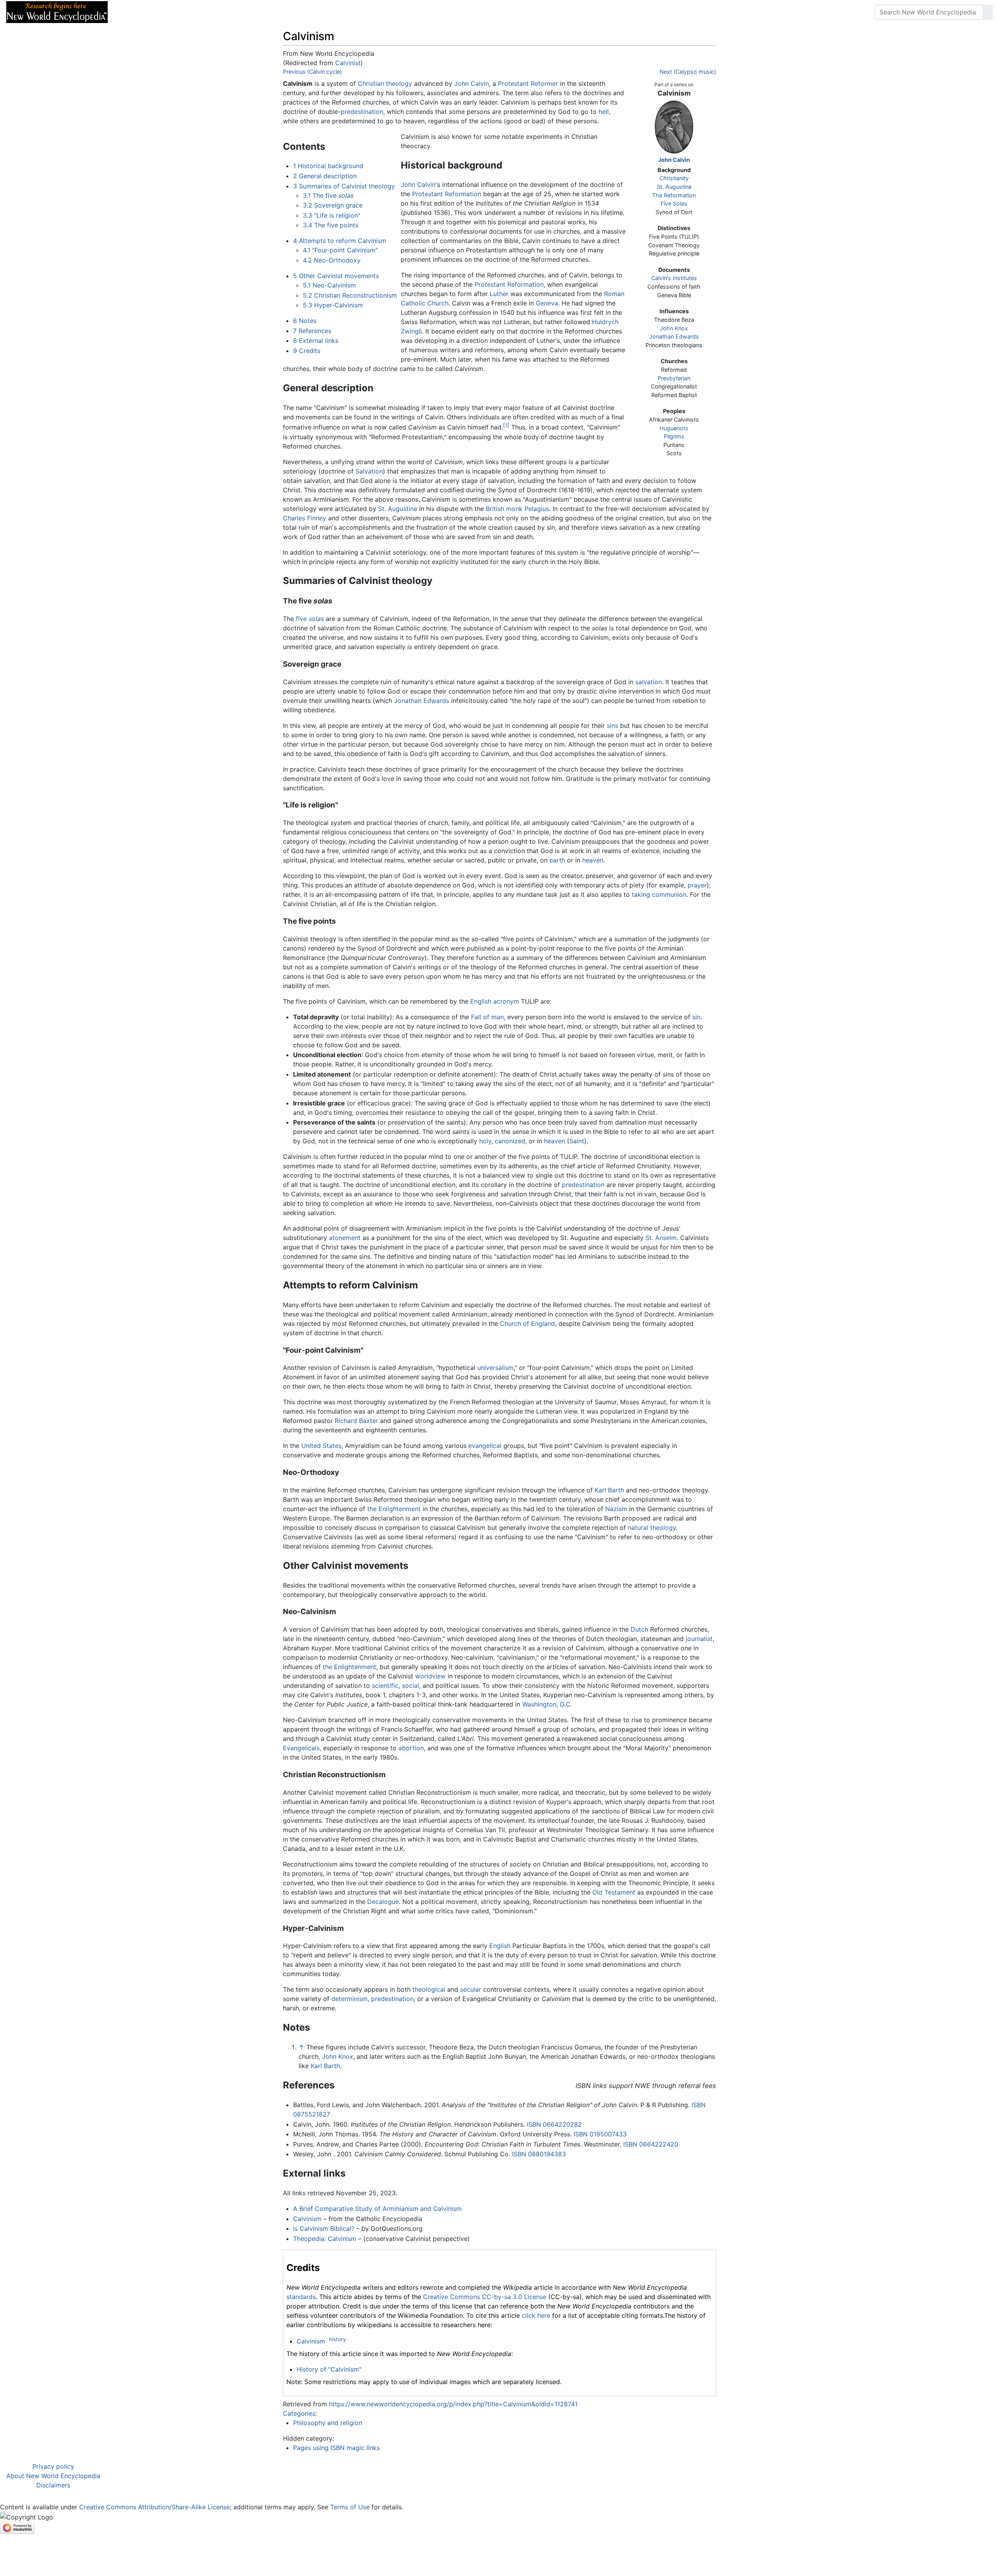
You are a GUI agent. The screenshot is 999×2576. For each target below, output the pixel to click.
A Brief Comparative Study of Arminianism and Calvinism (377, 2209)
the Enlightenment (394, 1509)
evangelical (485, 1446)
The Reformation (674, 195)
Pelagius (537, 509)
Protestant (428, 194)
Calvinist (348, 63)
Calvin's (674, 278)
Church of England (527, 1323)
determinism (349, 1999)
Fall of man (487, 1017)
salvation (649, 682)
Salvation (369, 471)
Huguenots (674, 428)
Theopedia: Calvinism (325, 2239)
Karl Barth (609, 1490)
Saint (577, 1141)
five (310, 619)
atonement (345, 1238)
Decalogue (383, 1902)
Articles (132, 12)
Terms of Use (350, 2507)
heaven (593, 860)
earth (557, 860)
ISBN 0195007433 (600, 2134)
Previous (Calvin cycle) (312, 72)
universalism (495, 1368)
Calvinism (307, 2219)
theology (399, 83)
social (411, 1685)
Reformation (463, 194)
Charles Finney (305, 518)
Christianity (674, 178)
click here (536, 2315)
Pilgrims (674, 436)
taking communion (659, 894)
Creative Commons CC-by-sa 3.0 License (485, 2297)
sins (612, 726)
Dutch (639, 1629)
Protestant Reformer (528, 83)
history (337, 2339)
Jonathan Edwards (674, 336)
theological (429, 1989)
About (164, 12)
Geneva (547, 303)
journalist (699, 1639)
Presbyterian (674, 378)
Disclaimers (53, 2485)
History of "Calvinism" (329, 2369)
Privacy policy (53, 2466)
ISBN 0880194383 (539, 2154)
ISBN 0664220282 (554, 2124)
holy (485, 1141)
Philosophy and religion (328, 2423)
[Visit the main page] (57, 11)
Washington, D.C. (547, 1704)
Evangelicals (301, 1748)
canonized (510, 1141)
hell (604, 112)
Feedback (200, 12)
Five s (674, 203)
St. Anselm (661, 1238)
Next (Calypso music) (688, 72)
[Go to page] (988, 12)
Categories (299, 2413)
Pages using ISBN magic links (336, 2448)
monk (514, 509)
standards (301, 2297)
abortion (411, 1748)
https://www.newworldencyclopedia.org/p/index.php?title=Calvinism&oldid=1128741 (453, 2404)
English (481, 1001)
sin (696, 1017)
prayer (697, 885)
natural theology (652, 1528)
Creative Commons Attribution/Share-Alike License (155, 2507)
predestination (362, 112)
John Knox (674, 328)
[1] (506, 425)
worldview (430, 1676)
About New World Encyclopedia (53, 2476)
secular (471, 1989)
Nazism (616, 1509)
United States (321, 1446)
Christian (371, 83)
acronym (506, 1001)
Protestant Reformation (509, 284)
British (495, 509)
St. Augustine (674, 187)
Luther (499, 294)
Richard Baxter (356, 1421)
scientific (385, 1685)
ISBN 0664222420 (651, 2144)
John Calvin (674, 160)
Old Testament (614, 1892)
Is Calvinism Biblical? (324, 2228)
